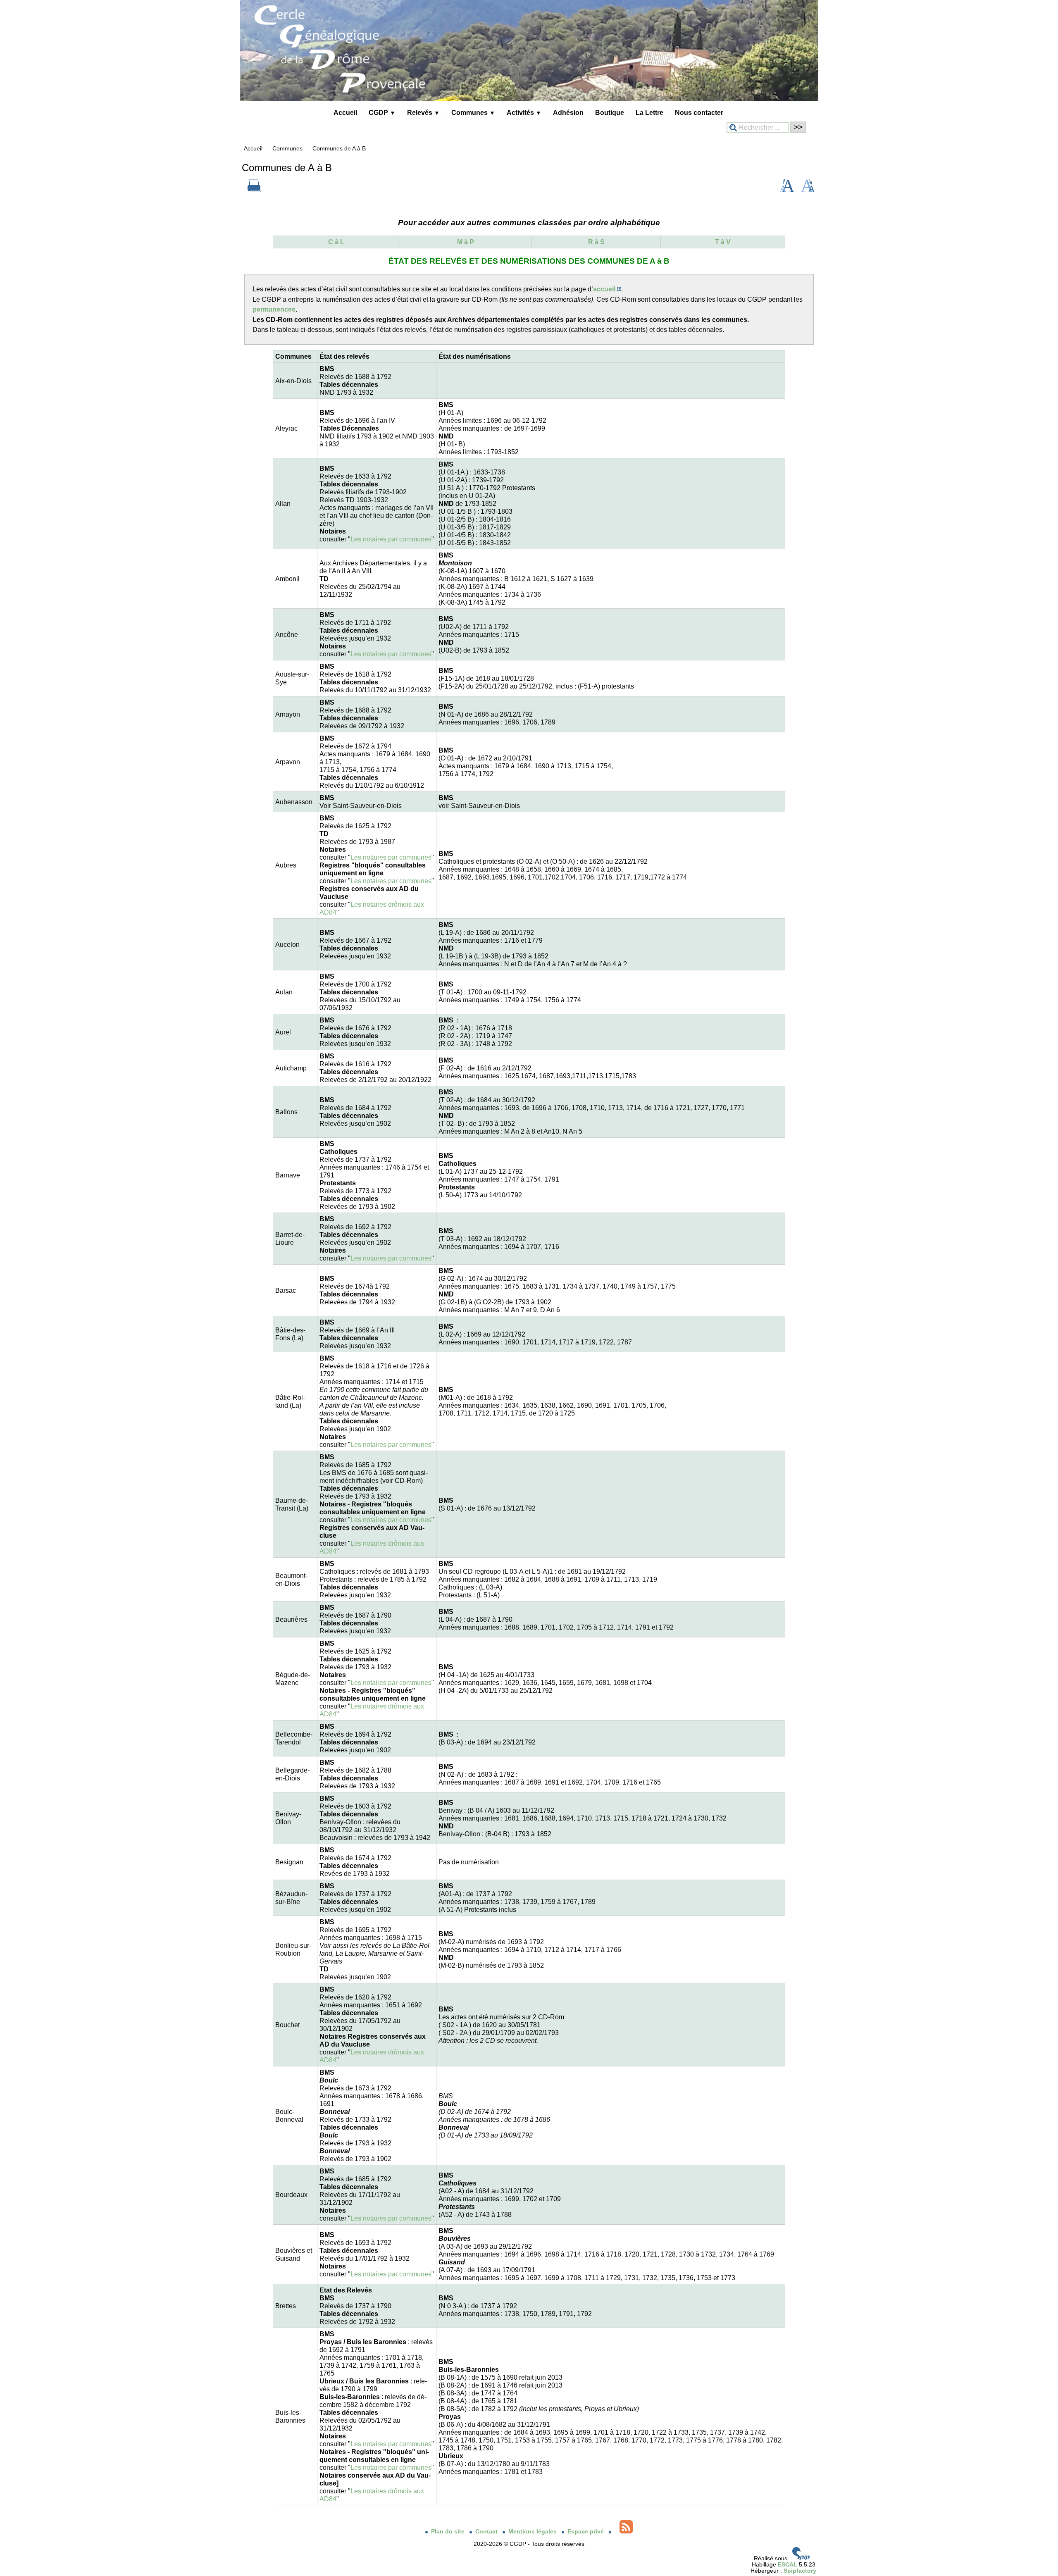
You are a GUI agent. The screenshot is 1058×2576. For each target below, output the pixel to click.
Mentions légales (533, 2532)
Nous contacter (699, 112)
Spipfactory (800, 2571)
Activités (524, 112)
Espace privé (586, 2532)
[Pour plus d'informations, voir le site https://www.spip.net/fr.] (801, 2558)
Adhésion (568, 112)
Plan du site (449, 2532)
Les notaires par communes (391, 539)
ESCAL (788, 2565)
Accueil (345, 112)
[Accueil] (529, 99)
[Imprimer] (254, 190)
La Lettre (649, 112)
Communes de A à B (339, 149)
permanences (274, 309)
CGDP (382, 112)
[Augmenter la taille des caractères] (787, 190)
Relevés (423, 112)
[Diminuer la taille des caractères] (808, 190)
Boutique (610, 112)
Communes (473, 112)
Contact (487, 2532)
